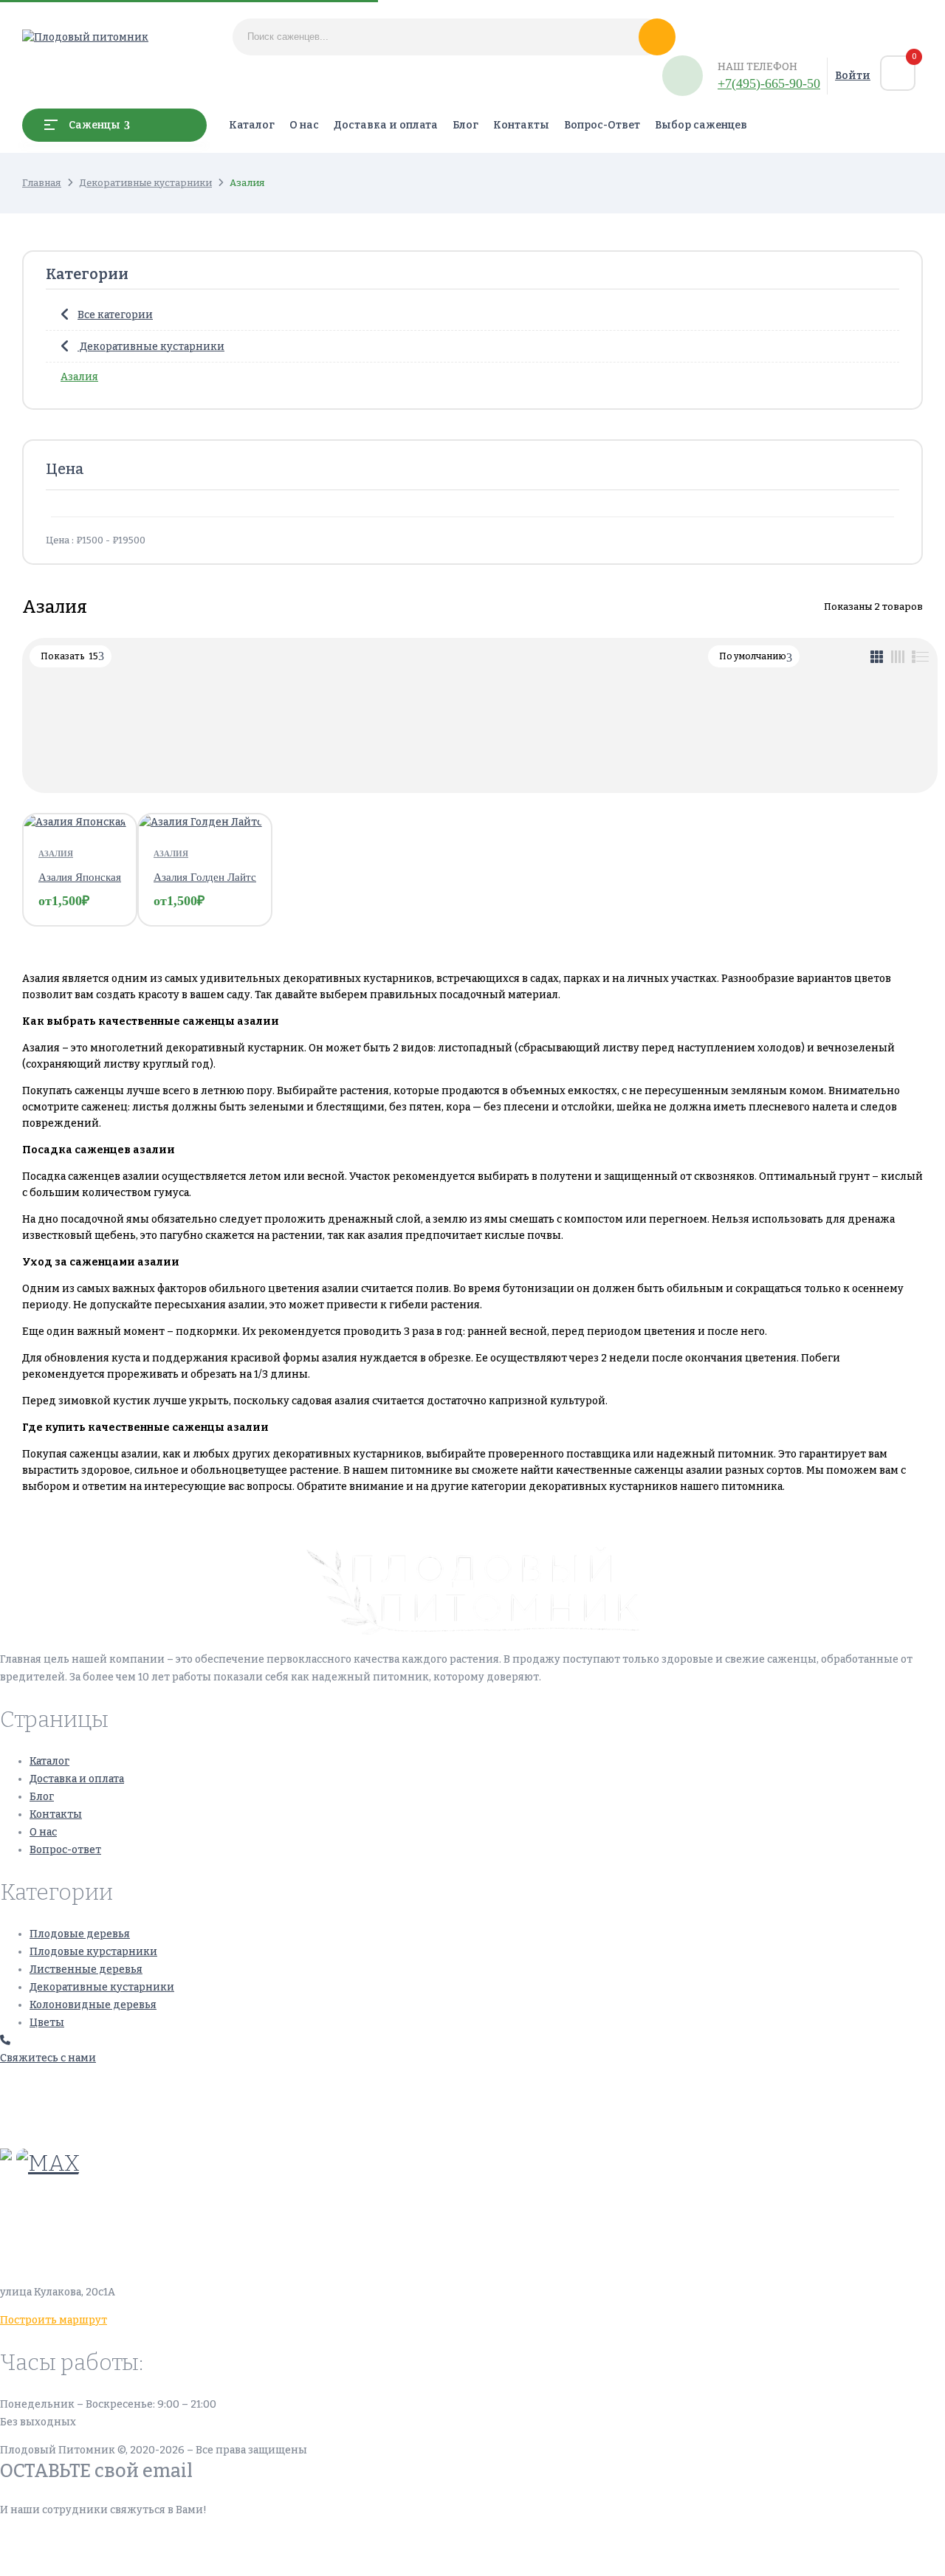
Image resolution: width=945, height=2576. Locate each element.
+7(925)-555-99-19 (47, 2122)
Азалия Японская (80, 877)
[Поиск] (657, 37)
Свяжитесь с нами (48, 2058)
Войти (853, 76)
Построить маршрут (54, 2320)
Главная (42, 183)
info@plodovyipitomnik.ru (137, 2222)
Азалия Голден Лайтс (205, 877)
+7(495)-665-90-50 (769, 83)
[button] (898, 73)
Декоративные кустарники (145, 183)
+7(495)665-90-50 (47, 2086)
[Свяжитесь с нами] (5, 2040)
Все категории (115, 315)
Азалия (79, 377)
